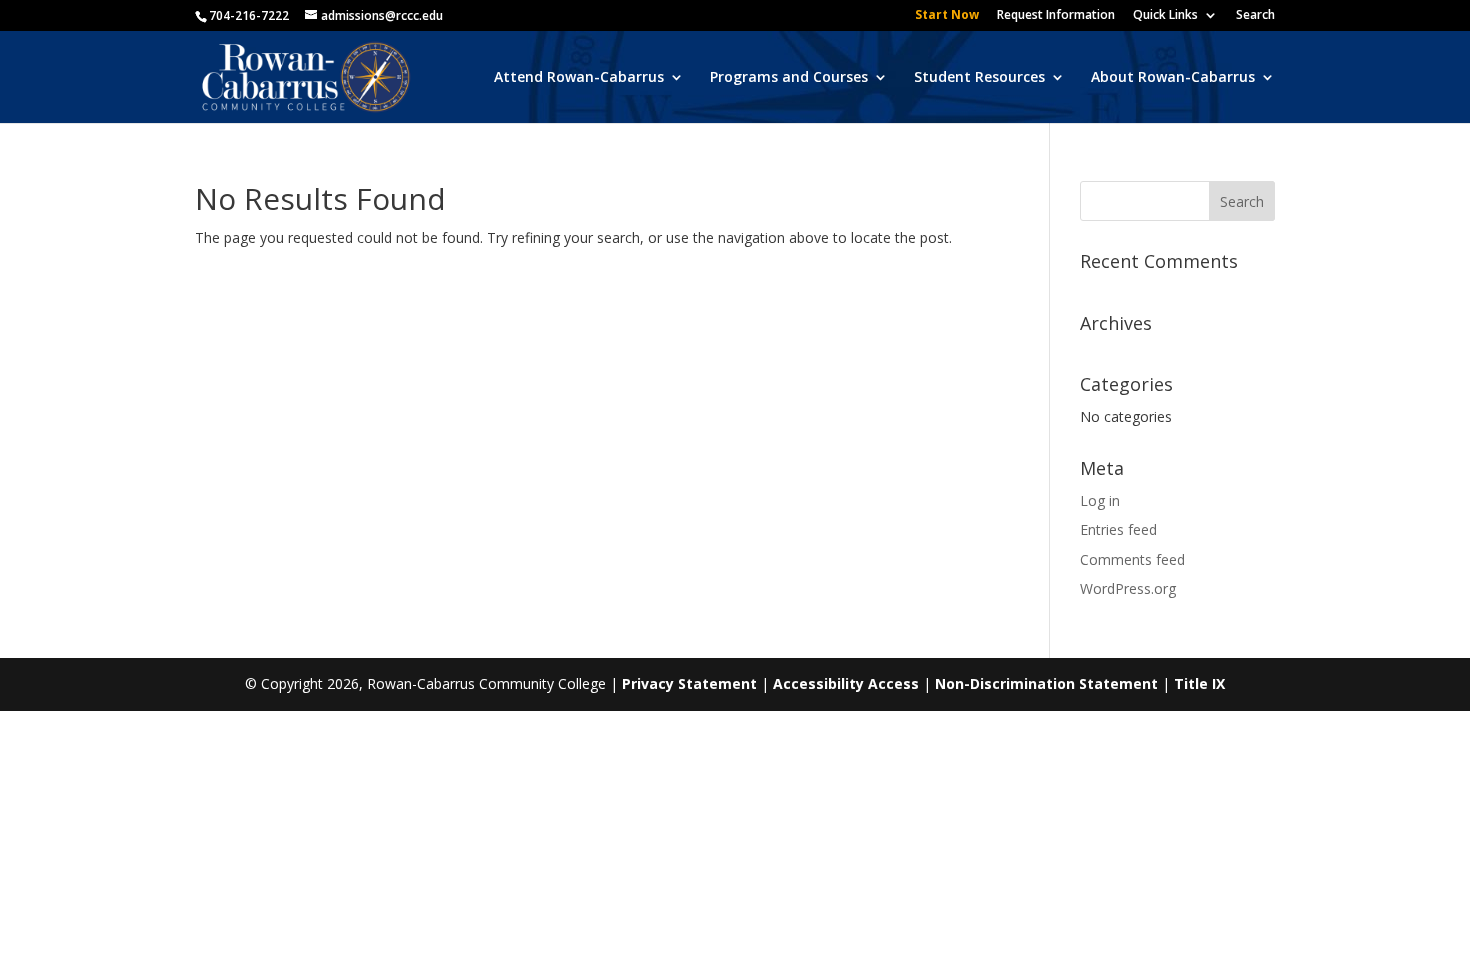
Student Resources (979, 78)
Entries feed (1118, 529)
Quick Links (1165, 16)
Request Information (1056, 16)
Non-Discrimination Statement (1046, 683)
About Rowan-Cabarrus (1173, 78)
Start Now (947, 16)
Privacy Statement (689, 683)
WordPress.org (1128, 588)
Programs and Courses (789, 78)
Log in (1100, 500)
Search (1255, 16)
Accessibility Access (846, 683)
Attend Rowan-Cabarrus (579, 78)
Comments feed (1132, 559)
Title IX (1199, 683)
